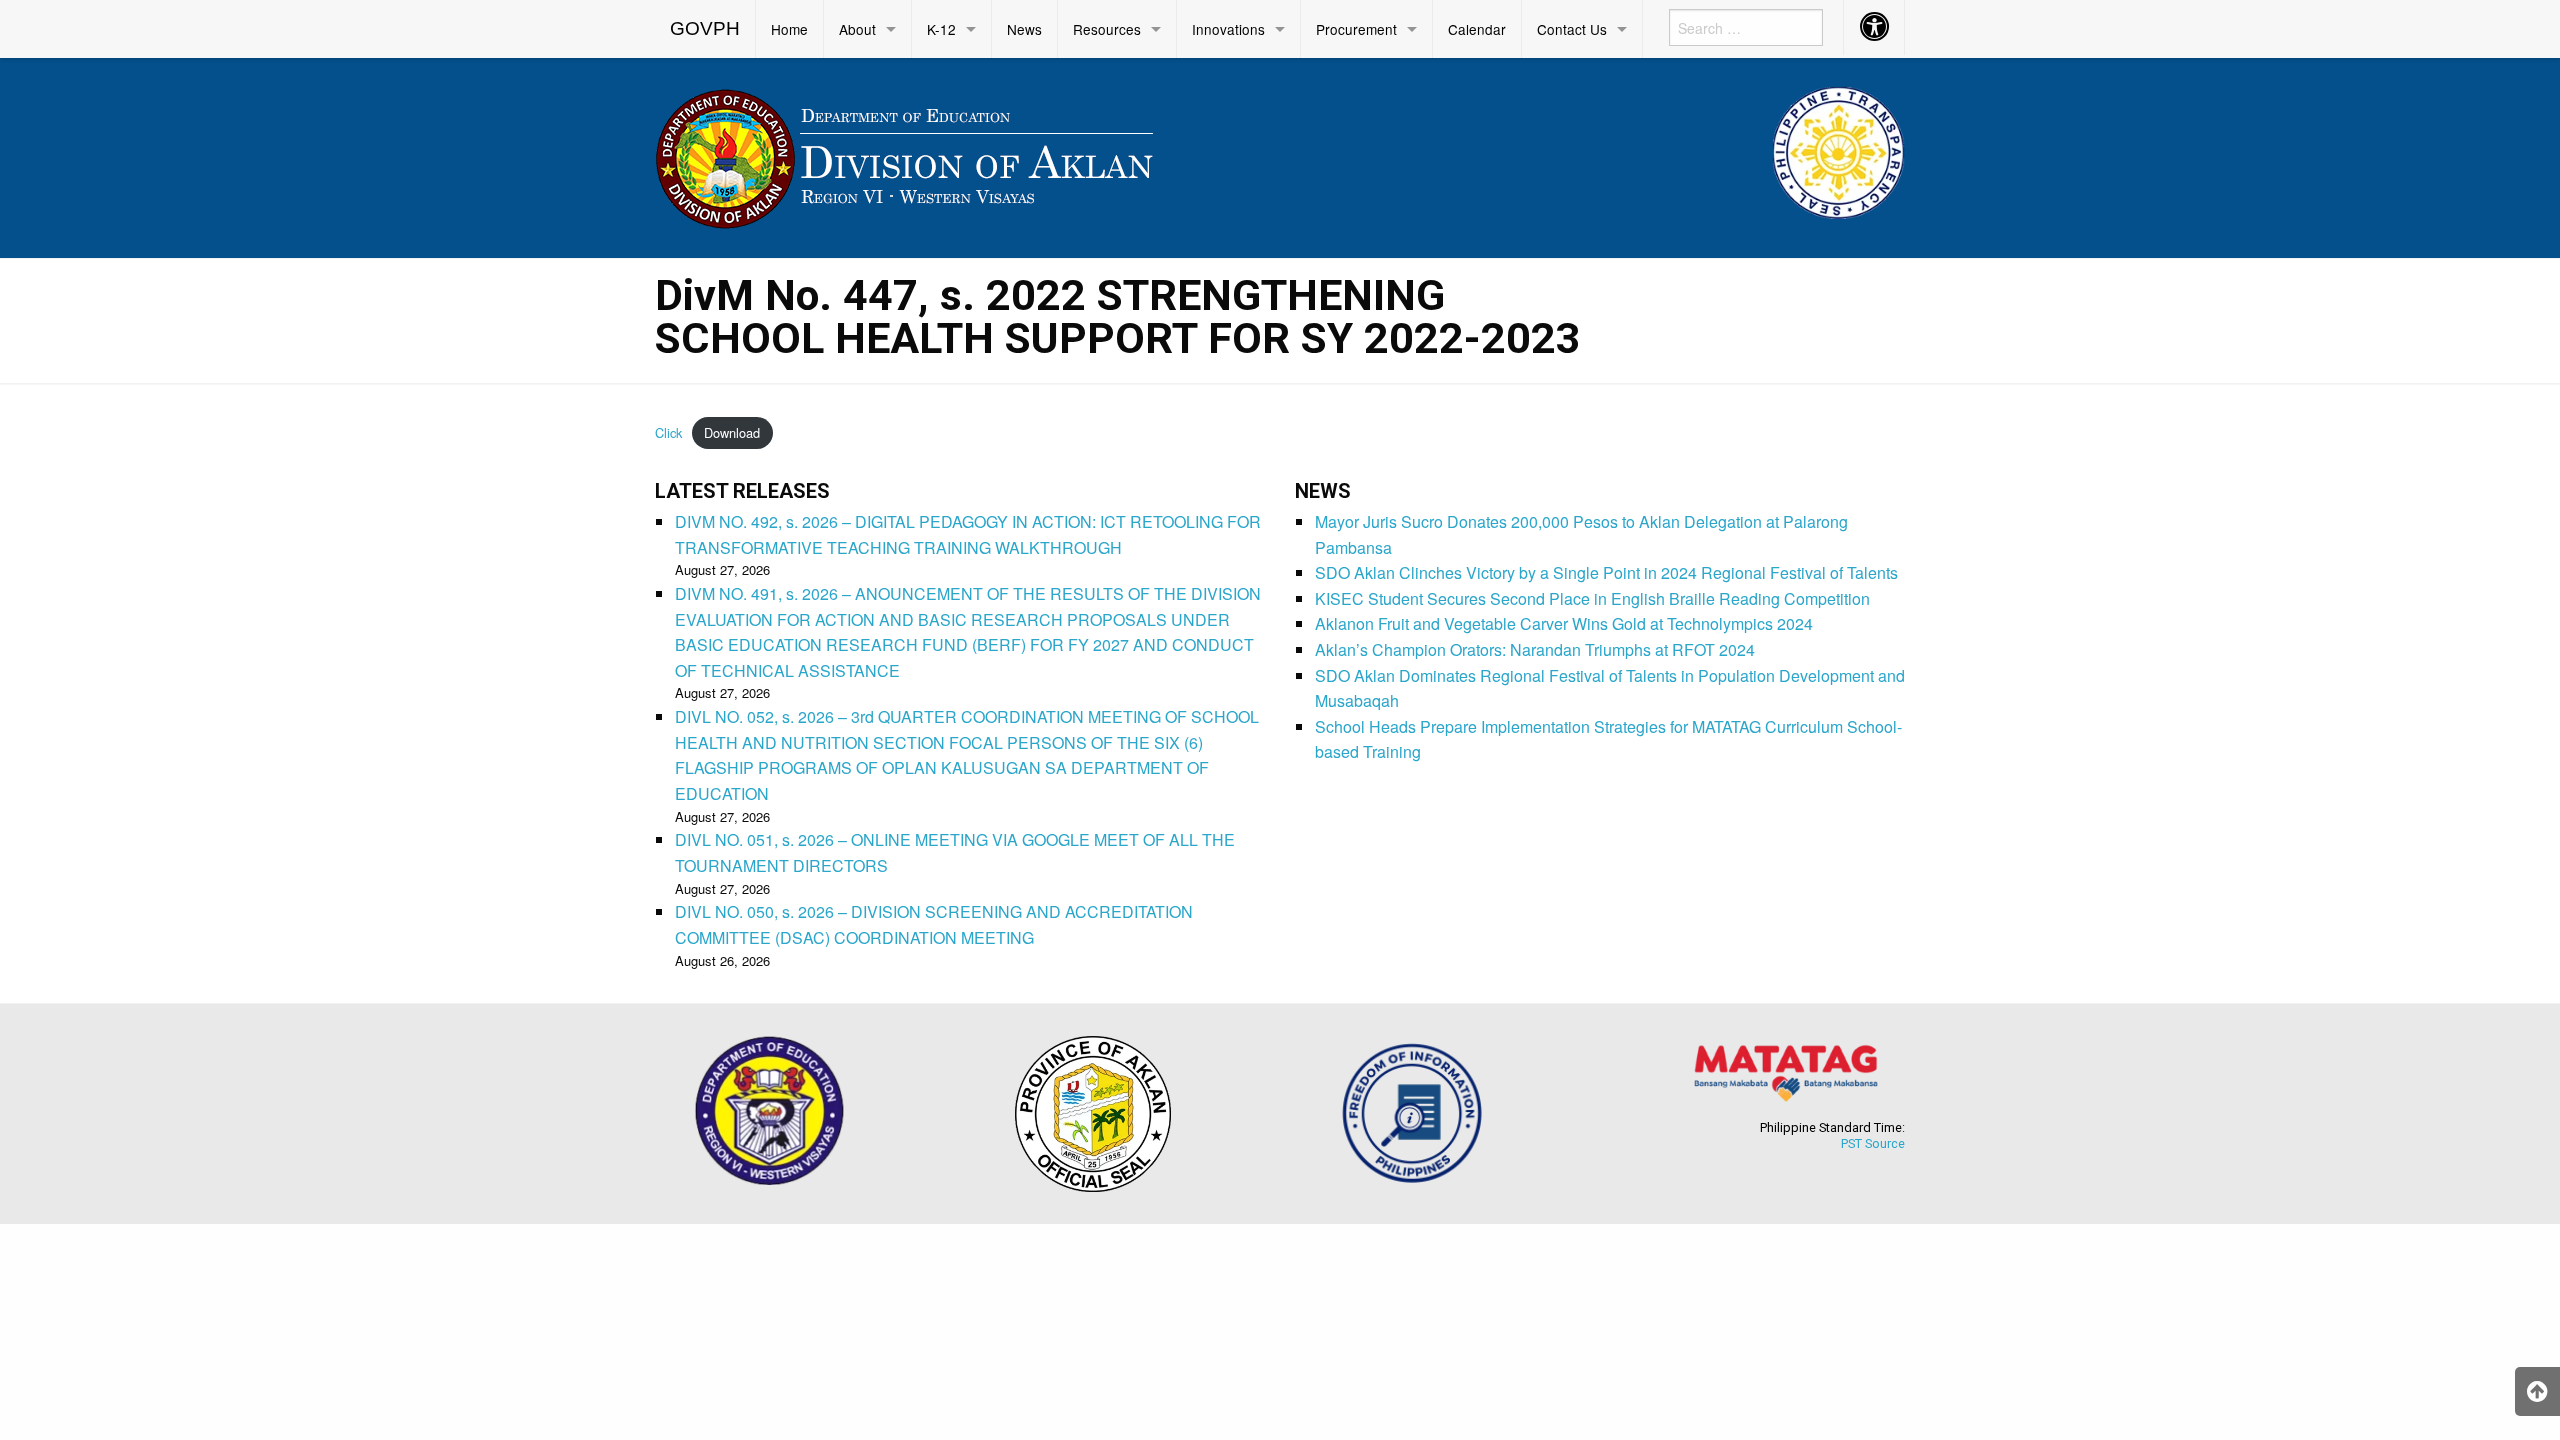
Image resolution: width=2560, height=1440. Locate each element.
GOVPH (705, 28)
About (857, 29)
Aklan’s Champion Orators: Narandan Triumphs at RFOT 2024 (1535, 649)
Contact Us (1572, 29)
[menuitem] (705, 29)
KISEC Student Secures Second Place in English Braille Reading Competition (1592, 598)
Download (732, 432)
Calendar (1477, 29)
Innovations (1228, 29)
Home (789, 29)
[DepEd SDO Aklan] (907, 154)
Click (668, 432)
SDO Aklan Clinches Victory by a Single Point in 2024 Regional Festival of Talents (1606, 572)
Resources (1107, 29)
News (1024, 29)
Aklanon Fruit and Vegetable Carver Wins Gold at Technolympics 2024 (1564, 623)
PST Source (1873, 1143)
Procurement (1356, 29)
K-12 (941, 29)
